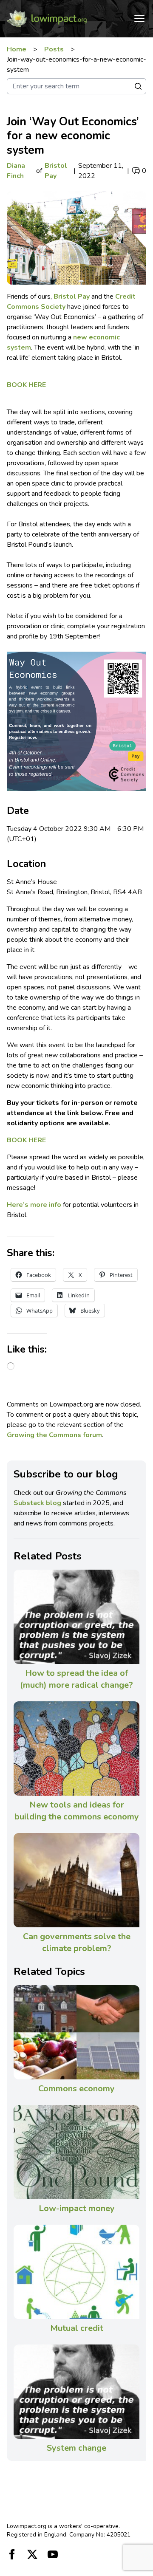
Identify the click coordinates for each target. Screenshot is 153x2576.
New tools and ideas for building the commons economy (77, 1811)
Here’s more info (34, 1205)
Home (17, 49)
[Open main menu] (139, 19)
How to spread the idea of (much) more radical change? (76, 1679)
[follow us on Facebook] (12, 2554)
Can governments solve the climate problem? (77, 1942)
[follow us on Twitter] (32, 2554)
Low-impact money (77, 2208)
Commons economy (76, 2089)
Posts (54, 49)
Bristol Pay (56, 171)
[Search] (138, 86)
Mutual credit (77, 2328)
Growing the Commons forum (54, 1435)
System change (76, 2448)
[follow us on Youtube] (53, 2554)
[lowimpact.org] (47, 19)
